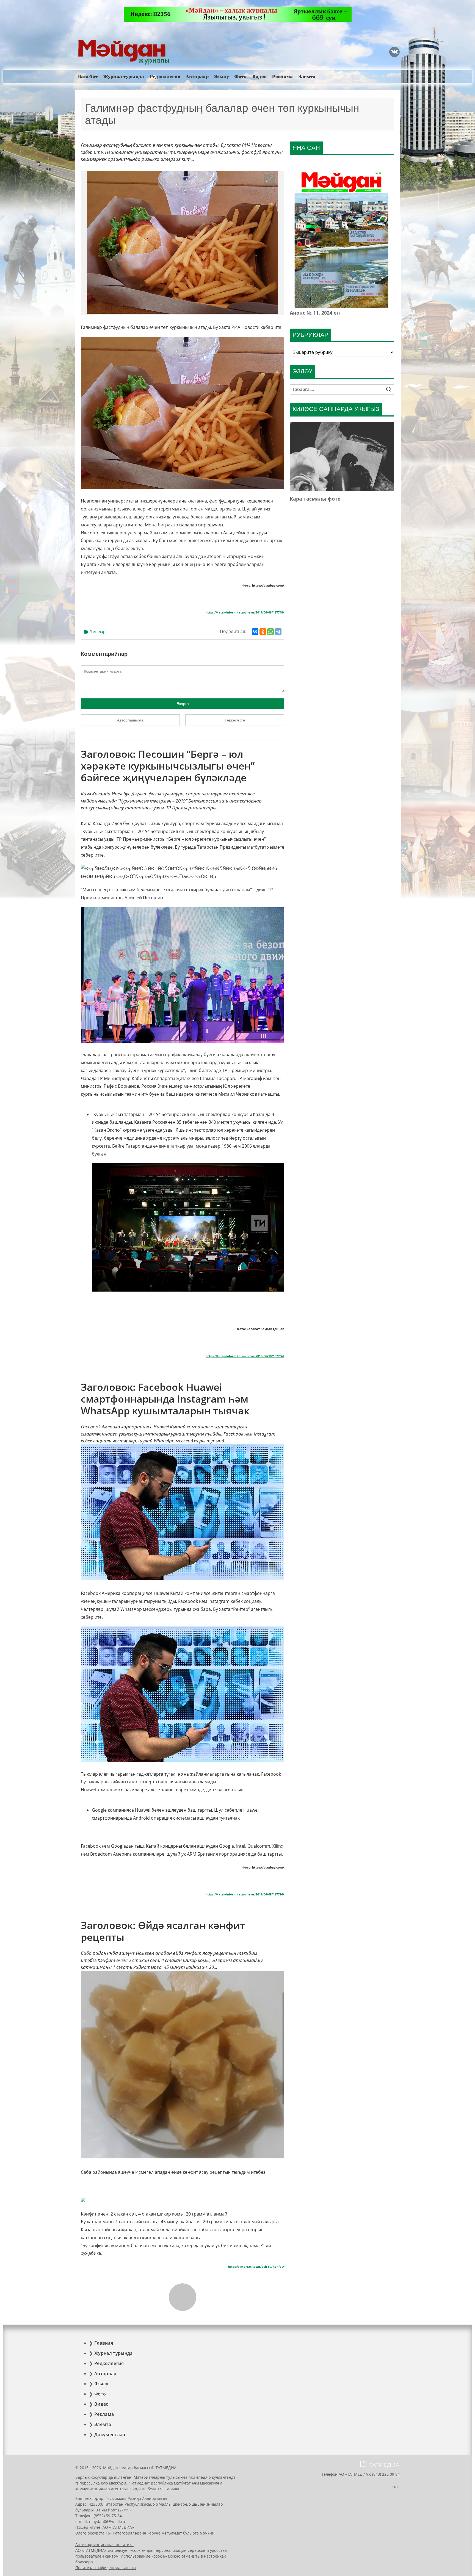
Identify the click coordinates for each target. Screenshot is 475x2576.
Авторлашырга (130, 720)
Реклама (282, 77)
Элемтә (307, 77)
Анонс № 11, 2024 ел (315, 313)
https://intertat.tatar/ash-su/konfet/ (256, 2267)
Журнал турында (124, 77)
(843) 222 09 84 (386, 2474)
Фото (241, 77)
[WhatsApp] (270, 632)
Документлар (110, 2435)
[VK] (394, 52)
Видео (260, 77)
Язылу (222, 77)
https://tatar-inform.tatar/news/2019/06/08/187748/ (245, 612)
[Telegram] (278, 632)
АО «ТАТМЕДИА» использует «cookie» (111, 2550)
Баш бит (88, 77)
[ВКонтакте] (255, 632)
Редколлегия (165, 77)
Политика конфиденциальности (106, 2568)
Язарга (183, 704)
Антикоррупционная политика (104, 2545)
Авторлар (197, 77)
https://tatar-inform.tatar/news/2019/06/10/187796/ (245, 1356)
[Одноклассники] (263, 632)
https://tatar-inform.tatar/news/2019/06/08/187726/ (245, 1894)
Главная (104, 2343)
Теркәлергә (235, 720)
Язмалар (97, 631)
